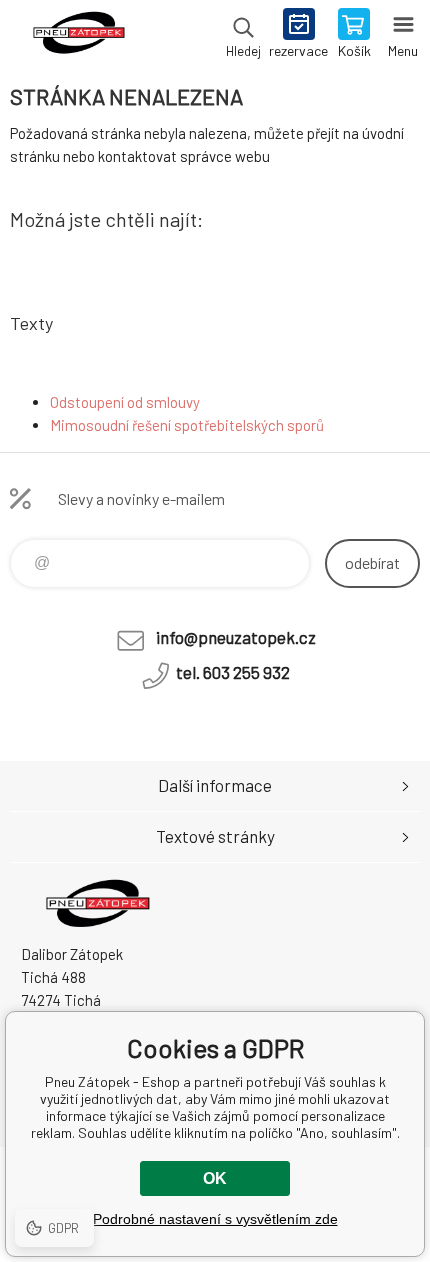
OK (215, 1178)
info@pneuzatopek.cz (236, 637)
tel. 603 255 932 (233, 672)
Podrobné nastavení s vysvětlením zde (215, 1219)
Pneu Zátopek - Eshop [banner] (78, 35)
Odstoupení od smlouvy (125, 402)
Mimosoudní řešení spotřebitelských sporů (187, 425)
